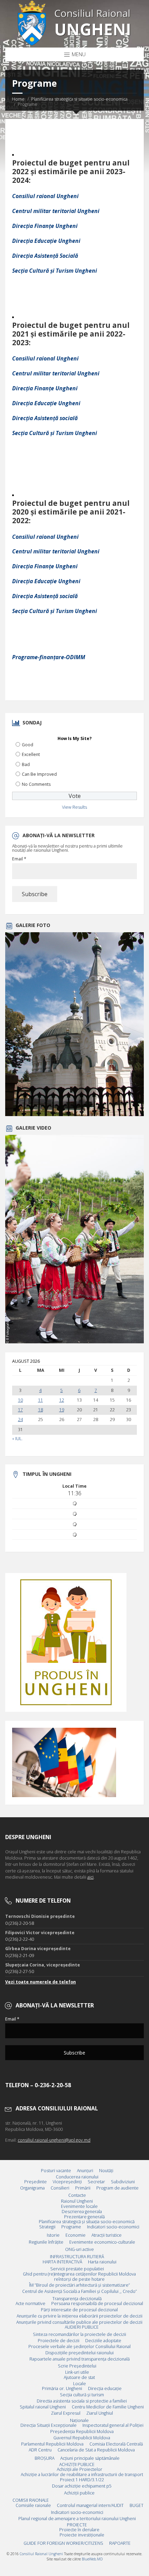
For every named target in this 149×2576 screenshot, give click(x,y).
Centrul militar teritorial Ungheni (56, 211)
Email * (19, 859)
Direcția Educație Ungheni (46, 241)
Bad (26, 764)
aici (90, 1877)
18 (41, 1410)
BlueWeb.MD (92, 2559)
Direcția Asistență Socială (46, 256)
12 (62, 1400)
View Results (74, 807)
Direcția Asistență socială (45, 418)
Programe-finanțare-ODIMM (49, 657)
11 (41, 1400)
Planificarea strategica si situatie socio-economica (79, 99)
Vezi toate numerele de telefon (41, 1982)
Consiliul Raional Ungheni (41, 2554)
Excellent (31, 754)
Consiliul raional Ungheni (45, 196)
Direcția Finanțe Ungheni (45, 226)
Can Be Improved (39, 774)
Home (18, 99)
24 (20, 1420)
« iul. (17, 1439)
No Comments (36, 784)
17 (20, 1410)
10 (20, 1400)
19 (62, 1410)
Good (28, 745)
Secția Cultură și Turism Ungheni (55, 271)
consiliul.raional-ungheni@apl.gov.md (54, 2140)
